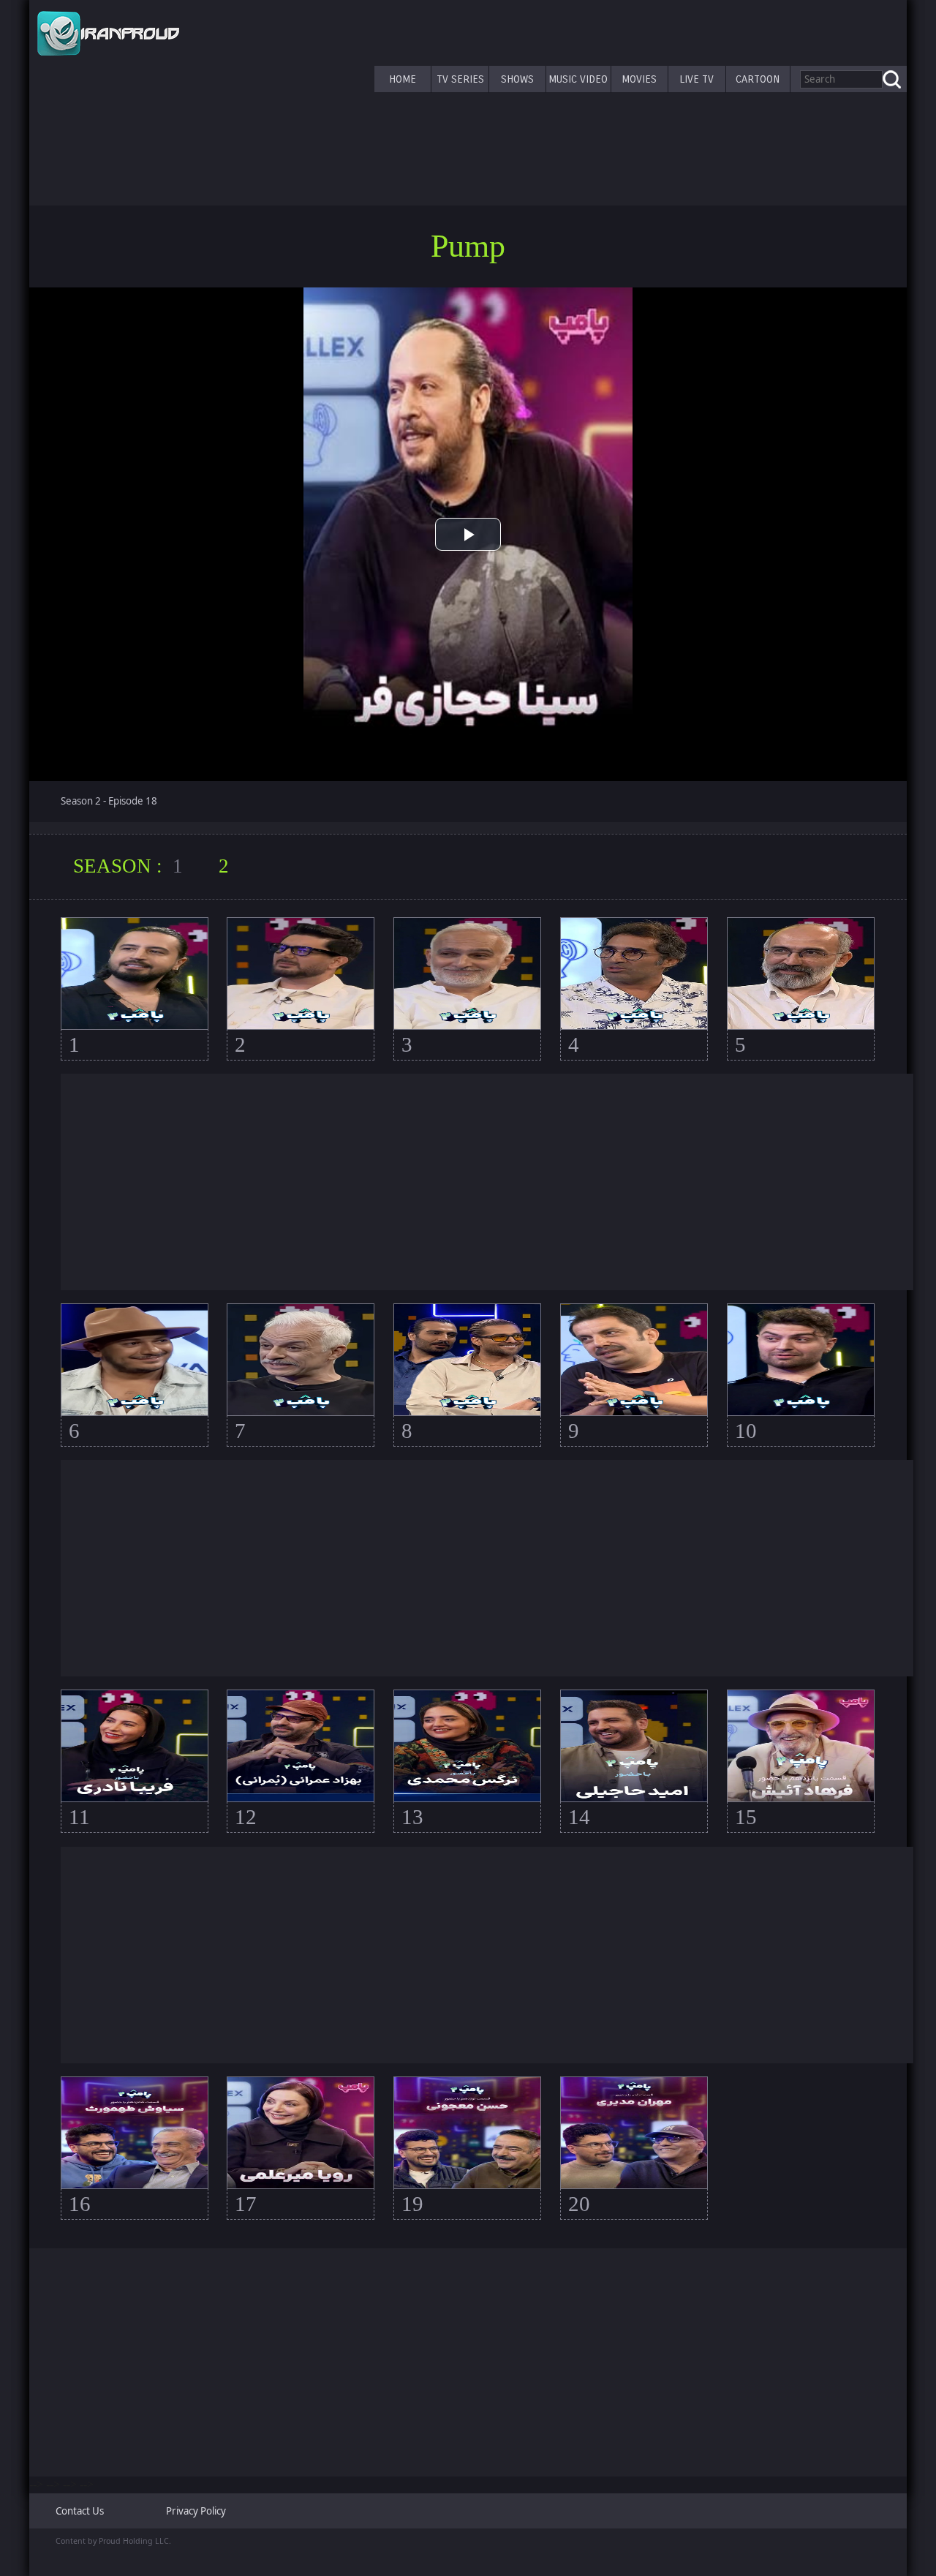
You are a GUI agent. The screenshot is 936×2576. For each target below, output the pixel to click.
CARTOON (758, 79)
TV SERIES (460, 79)
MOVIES (639, 79)
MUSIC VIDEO (578, 79)
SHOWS (517, 79)
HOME (403, 79)
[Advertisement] (487, 1182)
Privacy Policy (196, 2511)
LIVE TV (697, 79)
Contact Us (80, 2511)
